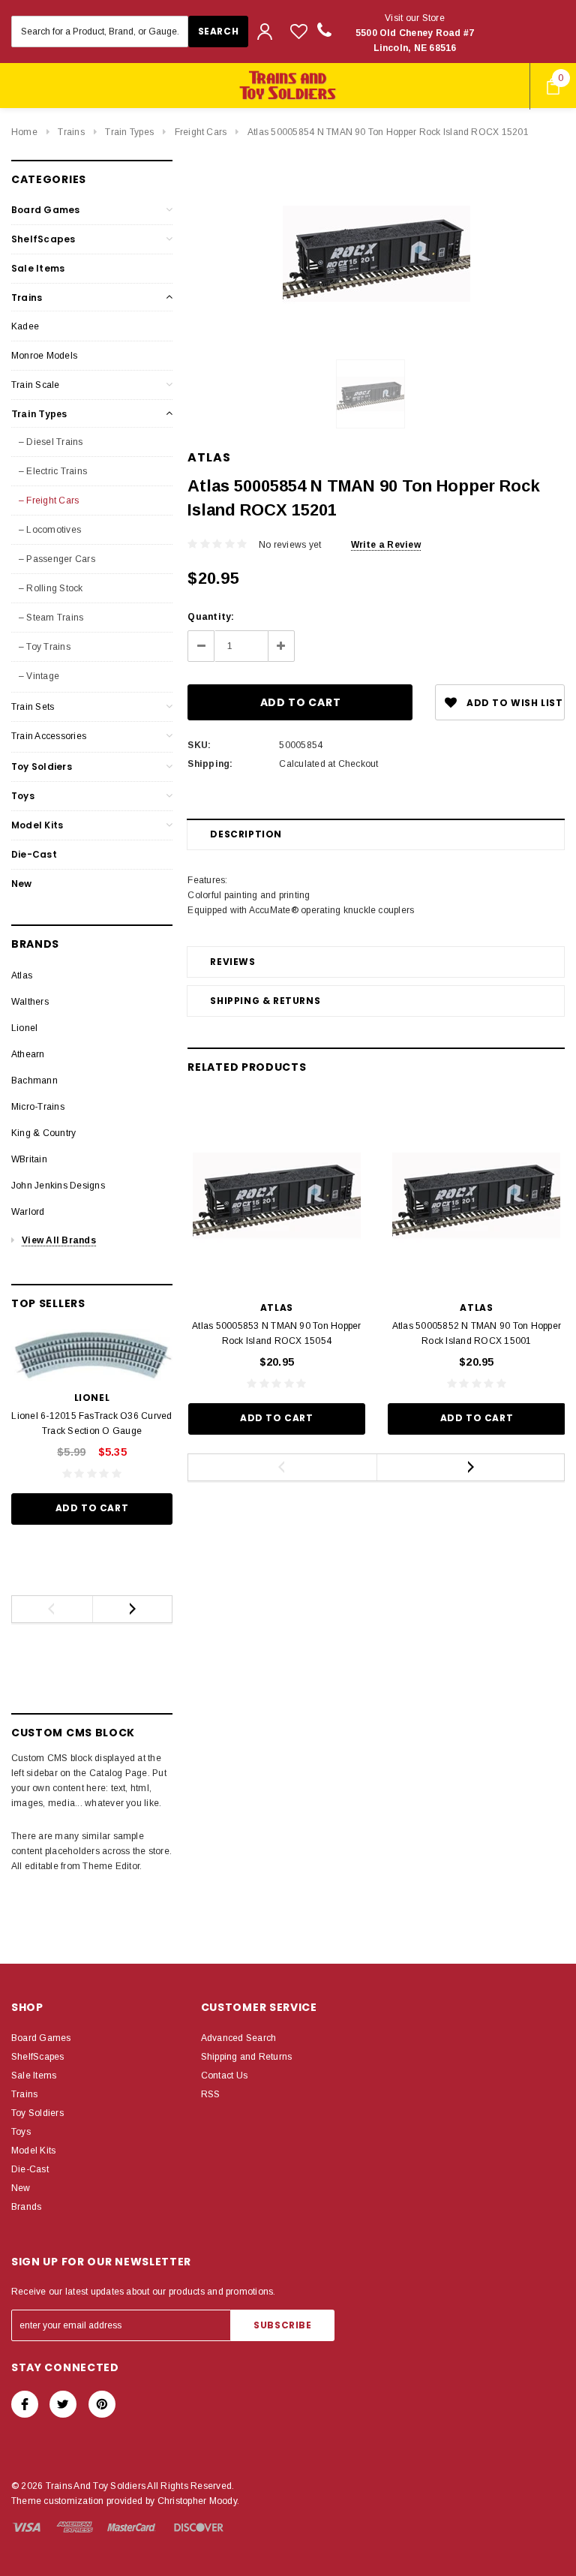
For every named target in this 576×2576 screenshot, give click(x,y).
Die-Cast (34, 854)
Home (24, 132)
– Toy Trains (45, 647)
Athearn (28, 1054)
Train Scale (36, 385)
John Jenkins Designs (58, 1186)
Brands (26, 2207)
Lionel (24, 1028)
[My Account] (265, 32)
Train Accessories (49, 736)
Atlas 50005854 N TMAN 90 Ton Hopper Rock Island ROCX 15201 (388, 132)
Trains (71, 132)
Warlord (28, 1212)
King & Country (43, 1133)
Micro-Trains (38, 1107)
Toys (23, 796)
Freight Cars (201, 132)
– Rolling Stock (51, 588)
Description (246, 834)
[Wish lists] (299, 31)
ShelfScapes (43, 239)
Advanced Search (239, 2038)
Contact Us (224, 2076)
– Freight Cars (49, 500)
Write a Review (386, 545)
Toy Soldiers (42, 766)
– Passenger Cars (57, 559)
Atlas (22, 975)
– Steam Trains (51, 618)
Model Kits (37, 825)
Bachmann (34, 1081)
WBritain (29, 1159)
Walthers (30, 1002)
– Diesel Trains (51, 442)
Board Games (46, 210)
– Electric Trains (53, 471)
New (22, 884)
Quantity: (211, 617)
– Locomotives (50, 530)
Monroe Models (44, 356)
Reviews (232, 962)
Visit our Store (415, 33)
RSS (211, 2094)
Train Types (129, 132)
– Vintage (39, 676)
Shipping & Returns (265, 1001)
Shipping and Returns (247, 2057)
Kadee (25, 326)
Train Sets (33, 707)
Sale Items (38, 268)
